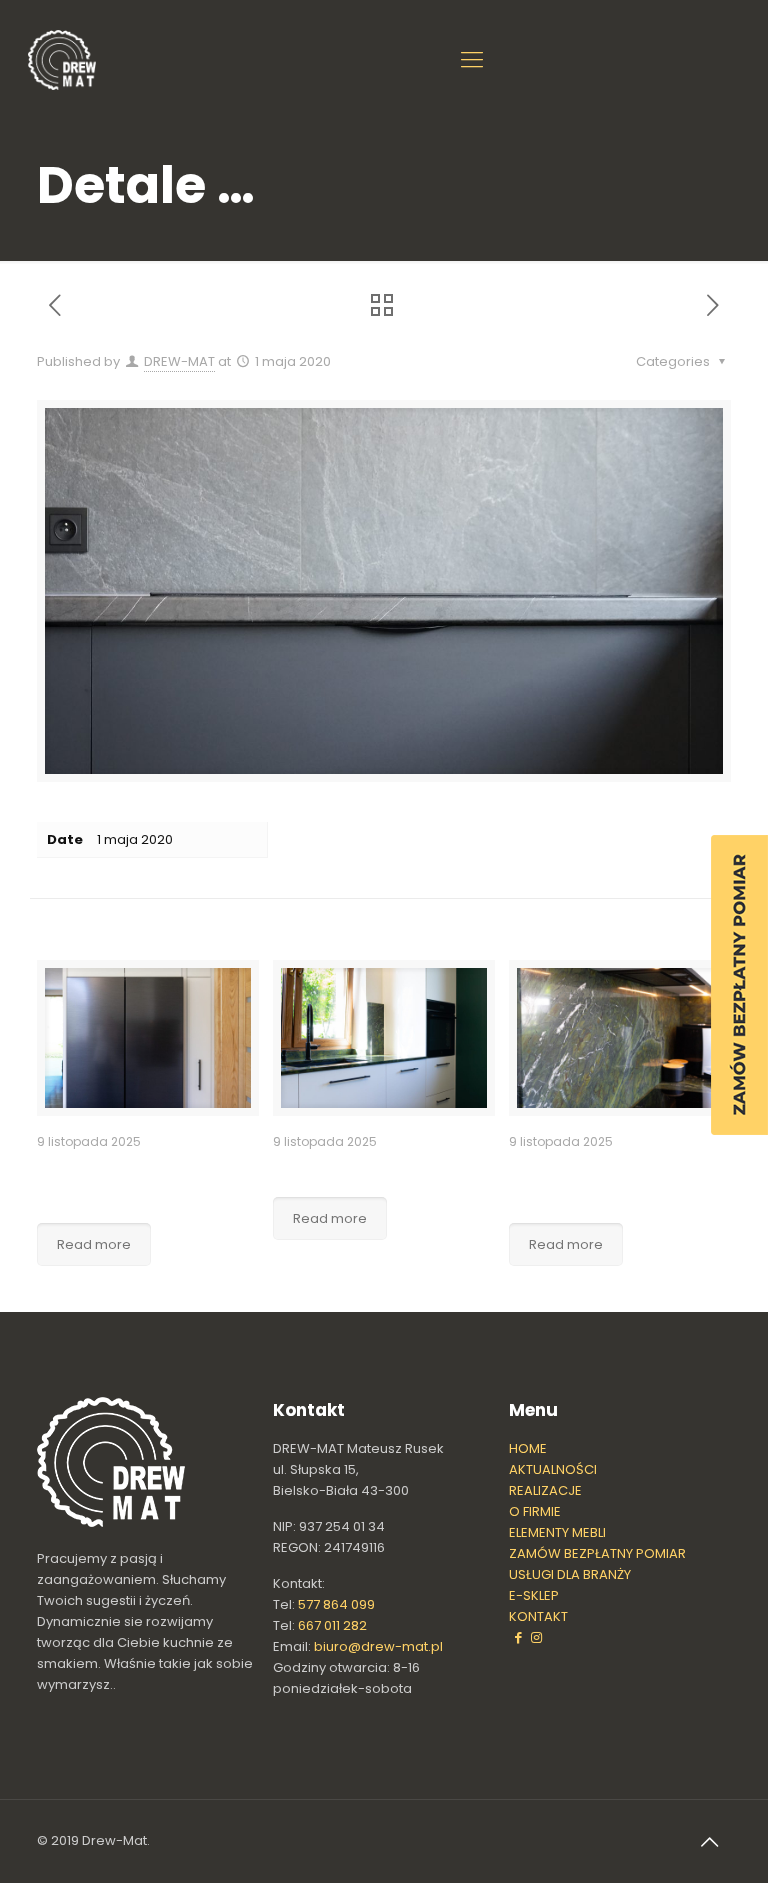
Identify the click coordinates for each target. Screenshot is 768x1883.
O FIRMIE (535, 1511)
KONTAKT (538, 1616)
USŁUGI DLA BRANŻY (570, 1574)
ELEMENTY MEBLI (557, 1532)
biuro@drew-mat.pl (378, 1646)
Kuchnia (310, 1169)
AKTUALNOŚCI (553, 1469)
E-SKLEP (534, 1595)
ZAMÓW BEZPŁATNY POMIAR (597, 1553)
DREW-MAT (179, 361)
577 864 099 (336, 1604)
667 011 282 (332, 1625)
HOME (528, 1448)
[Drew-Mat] (62, 60)
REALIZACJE (545, 1490)
